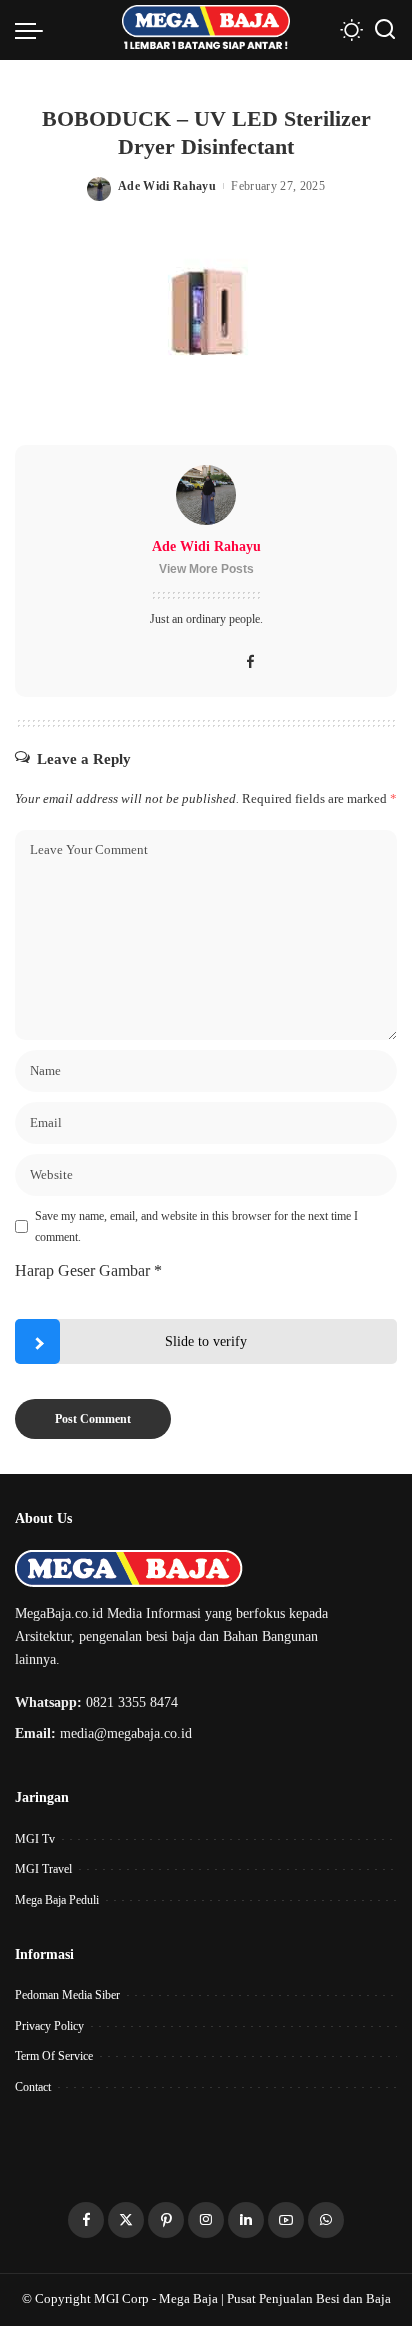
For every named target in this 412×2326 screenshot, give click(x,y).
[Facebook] (250, 663)
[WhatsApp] (326, 2220)
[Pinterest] (166, 2220)
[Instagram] (206, 2220)
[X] (126, 2220)
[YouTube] (286, 2220)
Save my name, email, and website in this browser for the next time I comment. (196, 1226)
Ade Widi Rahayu (167, 186)
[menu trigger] (34, 30)
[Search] (385, 30)
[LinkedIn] (246, 2220)
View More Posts (206, 569)
